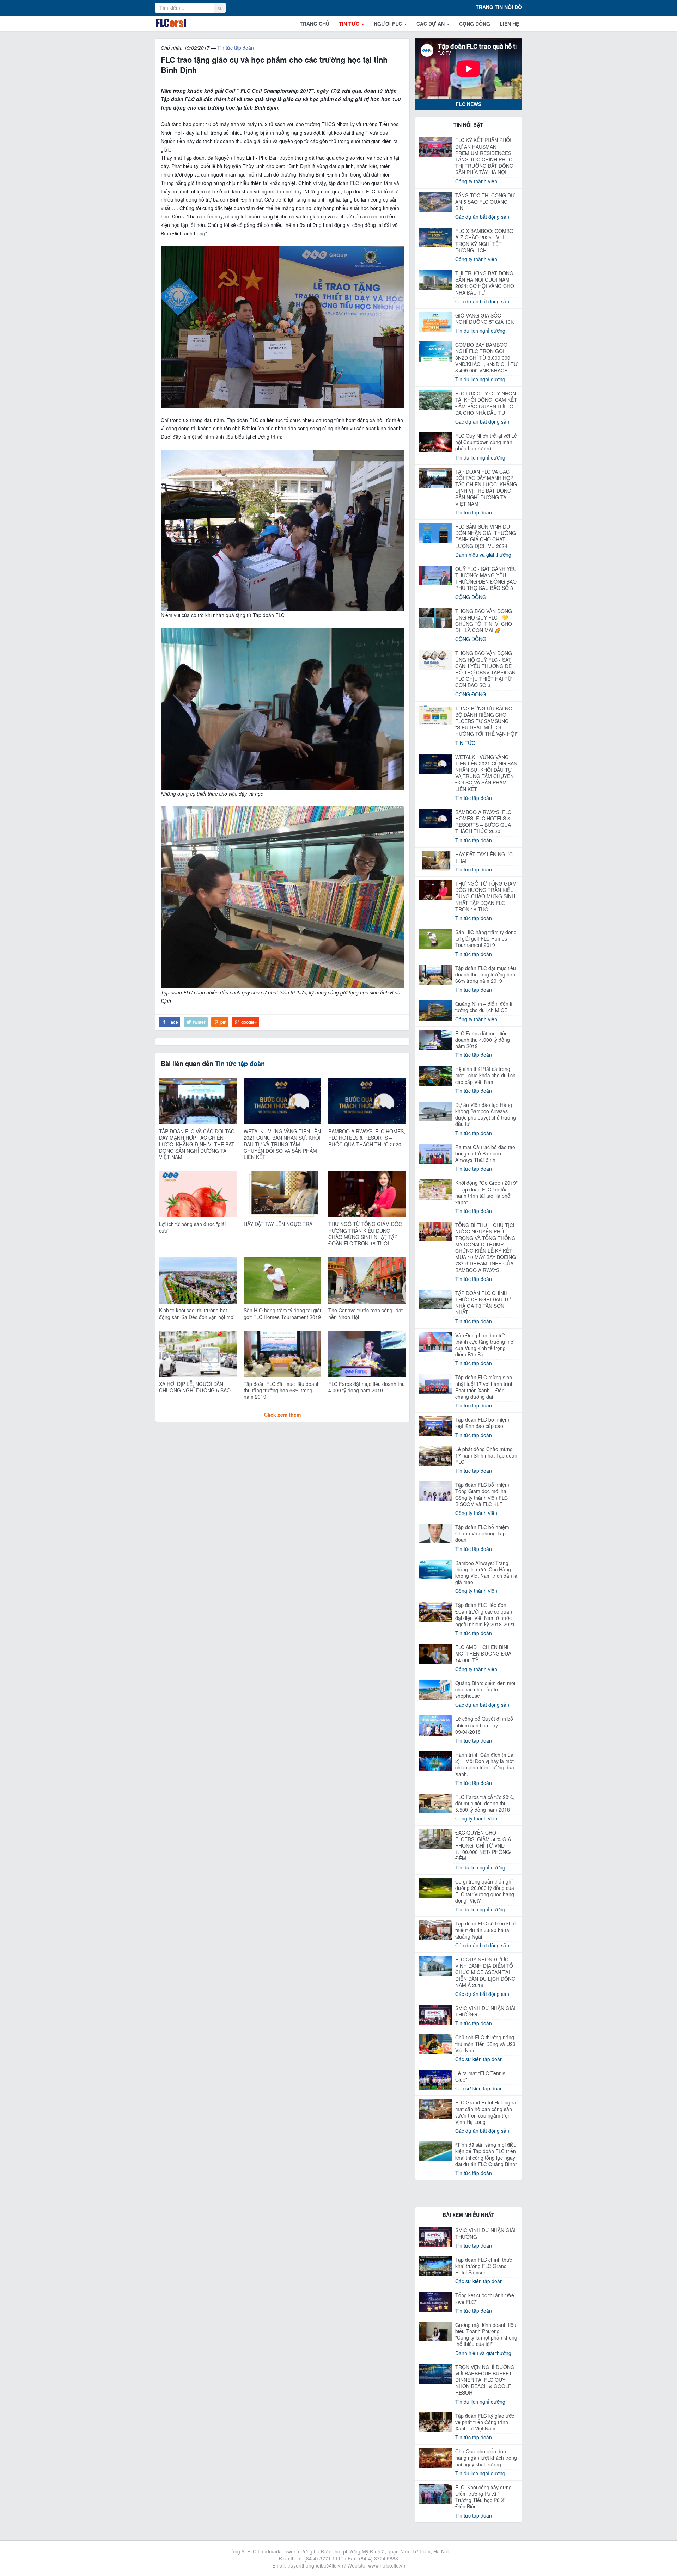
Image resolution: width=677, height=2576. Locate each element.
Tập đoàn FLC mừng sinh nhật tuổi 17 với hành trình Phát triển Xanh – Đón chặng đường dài (484, 1387)
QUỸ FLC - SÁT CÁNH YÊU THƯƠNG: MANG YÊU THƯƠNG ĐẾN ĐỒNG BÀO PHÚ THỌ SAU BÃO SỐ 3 (486, 578)
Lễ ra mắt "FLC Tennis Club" (480, 2076)
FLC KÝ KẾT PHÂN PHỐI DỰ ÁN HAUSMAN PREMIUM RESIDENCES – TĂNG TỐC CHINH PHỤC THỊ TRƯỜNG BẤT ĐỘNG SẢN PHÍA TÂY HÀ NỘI (485, 156)
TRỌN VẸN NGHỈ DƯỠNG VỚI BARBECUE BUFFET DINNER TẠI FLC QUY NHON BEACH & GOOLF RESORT (485, 2380)
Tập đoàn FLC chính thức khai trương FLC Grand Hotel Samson (484, 2266)
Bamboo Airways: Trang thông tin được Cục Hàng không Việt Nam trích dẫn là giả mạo (486, 1573)
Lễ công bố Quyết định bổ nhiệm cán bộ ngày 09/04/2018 (484, 1725)
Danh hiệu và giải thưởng (483, 555)
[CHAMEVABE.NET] (171, 23)
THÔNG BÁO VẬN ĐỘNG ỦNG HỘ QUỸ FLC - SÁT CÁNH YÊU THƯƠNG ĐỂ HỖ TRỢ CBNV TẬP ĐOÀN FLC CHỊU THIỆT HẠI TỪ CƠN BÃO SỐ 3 (485, 669)
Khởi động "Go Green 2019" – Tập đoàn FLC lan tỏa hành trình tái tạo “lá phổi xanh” (486, 1192)
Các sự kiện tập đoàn (479, 2059)
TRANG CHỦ (315, 24)
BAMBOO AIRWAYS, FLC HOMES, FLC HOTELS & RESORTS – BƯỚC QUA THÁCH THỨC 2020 (367, 1138)
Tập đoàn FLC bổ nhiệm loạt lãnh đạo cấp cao (482, 1423)
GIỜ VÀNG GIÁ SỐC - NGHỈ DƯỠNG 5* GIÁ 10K (484, 319)
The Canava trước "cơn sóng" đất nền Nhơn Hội (365, 1313)
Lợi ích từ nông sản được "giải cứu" (192, 1227)
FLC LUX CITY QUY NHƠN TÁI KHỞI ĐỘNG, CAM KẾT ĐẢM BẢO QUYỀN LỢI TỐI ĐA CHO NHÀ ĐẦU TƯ (486, 403)
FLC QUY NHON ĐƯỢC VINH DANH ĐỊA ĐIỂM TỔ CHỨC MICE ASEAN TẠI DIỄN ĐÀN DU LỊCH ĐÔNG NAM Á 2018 (485, 1972)
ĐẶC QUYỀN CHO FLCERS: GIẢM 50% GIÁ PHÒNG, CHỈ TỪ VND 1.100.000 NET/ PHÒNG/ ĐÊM (483, 1845)
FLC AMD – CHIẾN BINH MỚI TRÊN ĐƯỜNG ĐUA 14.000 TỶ (483, 1653)
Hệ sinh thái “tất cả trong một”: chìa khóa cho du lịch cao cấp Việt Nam (485, 1075)
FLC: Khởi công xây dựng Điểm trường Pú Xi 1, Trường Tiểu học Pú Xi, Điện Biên (483, 2497)
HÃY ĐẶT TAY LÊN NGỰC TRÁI (279, 1224)
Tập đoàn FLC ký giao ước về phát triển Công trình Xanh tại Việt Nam (485, 2422)
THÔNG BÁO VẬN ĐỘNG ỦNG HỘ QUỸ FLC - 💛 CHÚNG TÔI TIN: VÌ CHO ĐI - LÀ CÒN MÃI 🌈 (484, 621)
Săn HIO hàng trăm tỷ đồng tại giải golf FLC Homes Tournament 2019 (282, 1313)
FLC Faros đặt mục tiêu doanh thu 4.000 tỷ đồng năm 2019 (367, 1387)
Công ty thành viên (476, 181)
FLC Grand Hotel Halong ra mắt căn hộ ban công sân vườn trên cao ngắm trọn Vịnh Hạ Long (486, 2112)
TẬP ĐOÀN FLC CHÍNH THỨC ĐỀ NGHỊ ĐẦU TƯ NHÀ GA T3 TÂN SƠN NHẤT (483, 1303)
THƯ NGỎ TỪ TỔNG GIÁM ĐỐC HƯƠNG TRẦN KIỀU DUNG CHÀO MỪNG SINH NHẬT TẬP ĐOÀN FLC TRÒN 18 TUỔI (365, 1234)
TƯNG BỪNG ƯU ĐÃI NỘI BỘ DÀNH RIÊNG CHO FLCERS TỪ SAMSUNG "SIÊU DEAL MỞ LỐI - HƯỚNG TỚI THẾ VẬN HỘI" (486, 721)
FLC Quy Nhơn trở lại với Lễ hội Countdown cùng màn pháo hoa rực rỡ (486, 442)
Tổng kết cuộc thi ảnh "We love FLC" (485, 2298)
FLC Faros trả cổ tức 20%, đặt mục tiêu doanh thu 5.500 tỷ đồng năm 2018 (485, 1803)
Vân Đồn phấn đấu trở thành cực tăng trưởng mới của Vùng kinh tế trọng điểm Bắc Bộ (485, 1345)
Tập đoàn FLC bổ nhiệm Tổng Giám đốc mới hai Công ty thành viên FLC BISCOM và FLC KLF (482, 1494)
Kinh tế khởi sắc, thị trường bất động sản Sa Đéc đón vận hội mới (197, 1313)
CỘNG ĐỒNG (475, 24)
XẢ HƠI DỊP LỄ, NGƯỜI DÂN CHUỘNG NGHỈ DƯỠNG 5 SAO (195, 1387)
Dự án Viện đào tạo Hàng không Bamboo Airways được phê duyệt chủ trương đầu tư (486, 1114)
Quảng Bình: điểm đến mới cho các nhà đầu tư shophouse (485, 1689)
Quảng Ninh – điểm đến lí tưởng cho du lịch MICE (484, 1007)
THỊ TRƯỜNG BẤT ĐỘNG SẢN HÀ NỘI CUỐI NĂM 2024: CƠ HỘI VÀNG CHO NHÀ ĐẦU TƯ (485, 283)
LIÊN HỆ (509, 24)
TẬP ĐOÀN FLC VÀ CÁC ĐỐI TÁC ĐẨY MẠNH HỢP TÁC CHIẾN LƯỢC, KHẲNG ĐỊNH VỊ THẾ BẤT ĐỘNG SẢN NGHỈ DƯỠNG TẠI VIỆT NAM (197, 1144)
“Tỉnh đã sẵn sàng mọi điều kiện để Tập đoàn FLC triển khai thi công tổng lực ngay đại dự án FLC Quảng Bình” (486, 2154)
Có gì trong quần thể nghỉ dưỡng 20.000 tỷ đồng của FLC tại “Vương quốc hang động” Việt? (485, 1891)
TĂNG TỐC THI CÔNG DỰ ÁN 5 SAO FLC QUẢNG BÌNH (485, 202)
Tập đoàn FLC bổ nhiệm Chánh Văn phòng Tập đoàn (482, 1533)
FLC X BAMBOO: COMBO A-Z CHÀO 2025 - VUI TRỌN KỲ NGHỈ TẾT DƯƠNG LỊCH (484, 241)
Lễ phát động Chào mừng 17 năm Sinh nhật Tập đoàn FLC (486, 1455)
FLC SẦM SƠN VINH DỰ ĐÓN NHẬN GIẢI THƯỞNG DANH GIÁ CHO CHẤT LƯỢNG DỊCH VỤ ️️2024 (486, 536)
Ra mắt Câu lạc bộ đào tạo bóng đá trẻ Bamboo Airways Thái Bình (485, 1153)
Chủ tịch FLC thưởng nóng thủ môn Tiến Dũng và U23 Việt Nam (485, 2044)
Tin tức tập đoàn (236, 48)
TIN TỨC (350, 24)
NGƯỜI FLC (389, 24)
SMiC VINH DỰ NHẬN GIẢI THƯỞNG (485, 2011)
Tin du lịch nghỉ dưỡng (480, 331)
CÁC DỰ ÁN (431, 24)
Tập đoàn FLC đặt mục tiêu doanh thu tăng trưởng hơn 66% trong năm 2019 (282, 1390)
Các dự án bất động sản (482, 217)
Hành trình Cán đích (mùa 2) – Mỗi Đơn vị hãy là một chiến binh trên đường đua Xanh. (485, 1764)
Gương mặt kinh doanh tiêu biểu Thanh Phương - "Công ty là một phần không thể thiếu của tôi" (486, 2334)
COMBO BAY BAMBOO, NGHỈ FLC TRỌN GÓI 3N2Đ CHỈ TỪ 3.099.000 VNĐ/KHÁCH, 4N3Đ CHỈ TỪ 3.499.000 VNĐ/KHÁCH (486, 358)
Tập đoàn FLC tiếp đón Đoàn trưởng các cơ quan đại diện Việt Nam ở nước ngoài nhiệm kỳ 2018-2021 (485, 1614)
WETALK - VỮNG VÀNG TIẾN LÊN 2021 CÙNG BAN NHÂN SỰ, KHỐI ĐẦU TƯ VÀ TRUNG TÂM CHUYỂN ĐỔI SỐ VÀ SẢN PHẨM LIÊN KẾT (282, 1144)
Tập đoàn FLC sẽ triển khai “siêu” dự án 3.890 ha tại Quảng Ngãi (485, 1930)
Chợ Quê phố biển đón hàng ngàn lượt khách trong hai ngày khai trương (486, 2458)
